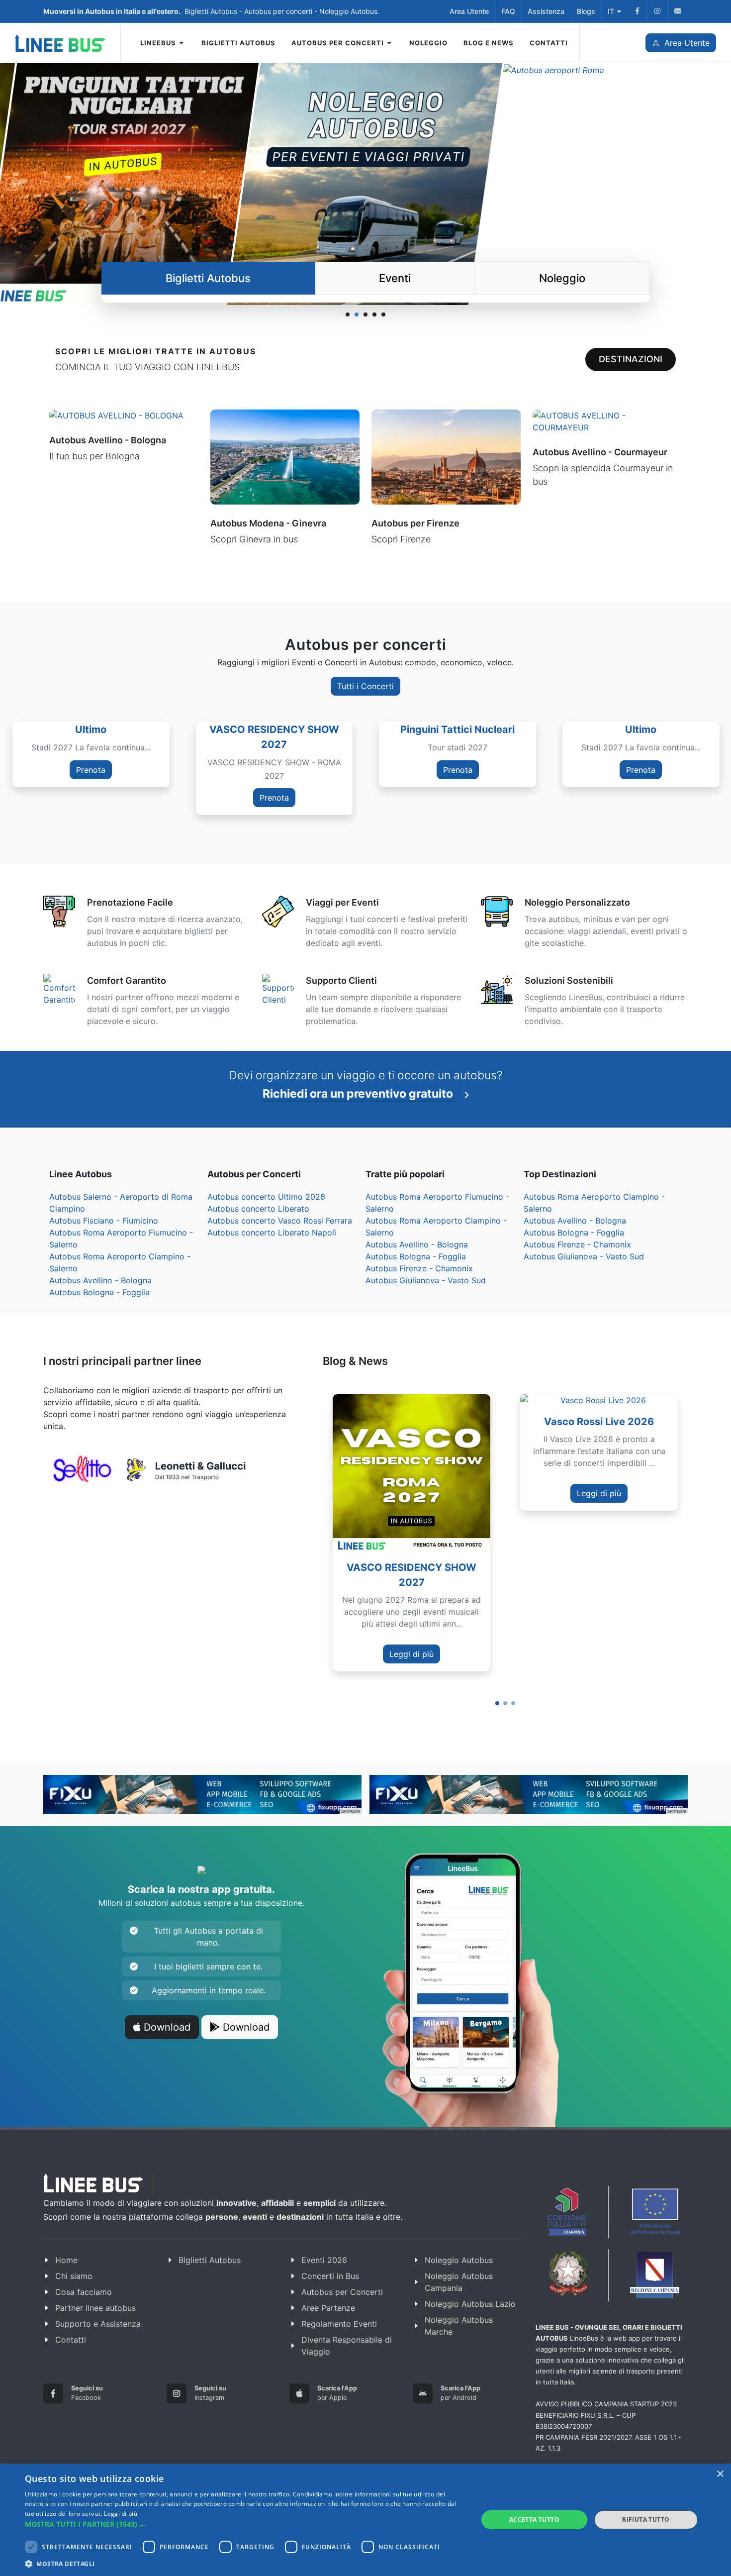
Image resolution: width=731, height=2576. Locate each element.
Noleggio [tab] (562, 278)
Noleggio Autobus (459, 2260)
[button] (497, 1703)
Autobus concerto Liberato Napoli (272, 1233)
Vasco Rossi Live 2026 (599, 1422)
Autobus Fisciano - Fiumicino (104, 1221)
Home (66, 2260)
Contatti (71, 2340)
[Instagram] (657, 11)
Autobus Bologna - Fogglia (99, 1292)
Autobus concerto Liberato (258, 1209)
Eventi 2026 (324, 2260)
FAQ (508, 11)
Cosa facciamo (84, 2292)
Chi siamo (74, 2276)
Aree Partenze (328, 2308)
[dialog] (365, 2520)
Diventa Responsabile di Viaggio (347, 2346)
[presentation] (697, 1536)
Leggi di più (411, 1654)
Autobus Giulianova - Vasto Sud (426, 1280)
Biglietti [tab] (208, 278)
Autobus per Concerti (342, 2292)
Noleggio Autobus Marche (459, 2326)
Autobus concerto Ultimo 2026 (266, 1197)
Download (166, 2027)
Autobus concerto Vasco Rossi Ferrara (280, 1221)
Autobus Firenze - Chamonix (419, 1268)
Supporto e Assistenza (98, 2324)
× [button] (720, 2474)
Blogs (586, 11)
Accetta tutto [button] (534, 2520)
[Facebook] (637, 11)
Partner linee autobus (95, 2308)
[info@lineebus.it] (678, 11)
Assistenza (546, 11)
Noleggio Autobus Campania (459, 2282)
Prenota (149, 798)
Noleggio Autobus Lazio (470, 2304)
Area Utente (469, 11)
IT (611, 11)
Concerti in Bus (330, 2276)
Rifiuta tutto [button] (646, 2520)
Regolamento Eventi (339, 2324)
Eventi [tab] (395, 278)
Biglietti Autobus (210, 2260)
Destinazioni (631, 359)
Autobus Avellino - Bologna (100, 1280)
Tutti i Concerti (365, 686)
